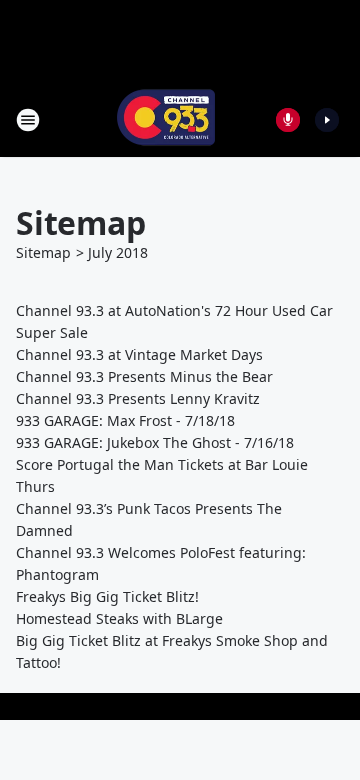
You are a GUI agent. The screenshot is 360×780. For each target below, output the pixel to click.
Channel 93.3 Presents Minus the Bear (144, 376)
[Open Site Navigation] (28, 120)
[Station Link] (166, 119)
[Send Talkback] (288, 120)
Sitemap (43, 252)
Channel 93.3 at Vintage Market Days (139, 354)
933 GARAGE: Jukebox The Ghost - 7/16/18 (155, 442)
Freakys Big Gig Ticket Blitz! (107, 596)
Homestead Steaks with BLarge (119, 618)
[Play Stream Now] (327, 120)
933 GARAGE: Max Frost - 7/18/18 (125, 420)
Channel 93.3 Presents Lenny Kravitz (138, 398)
